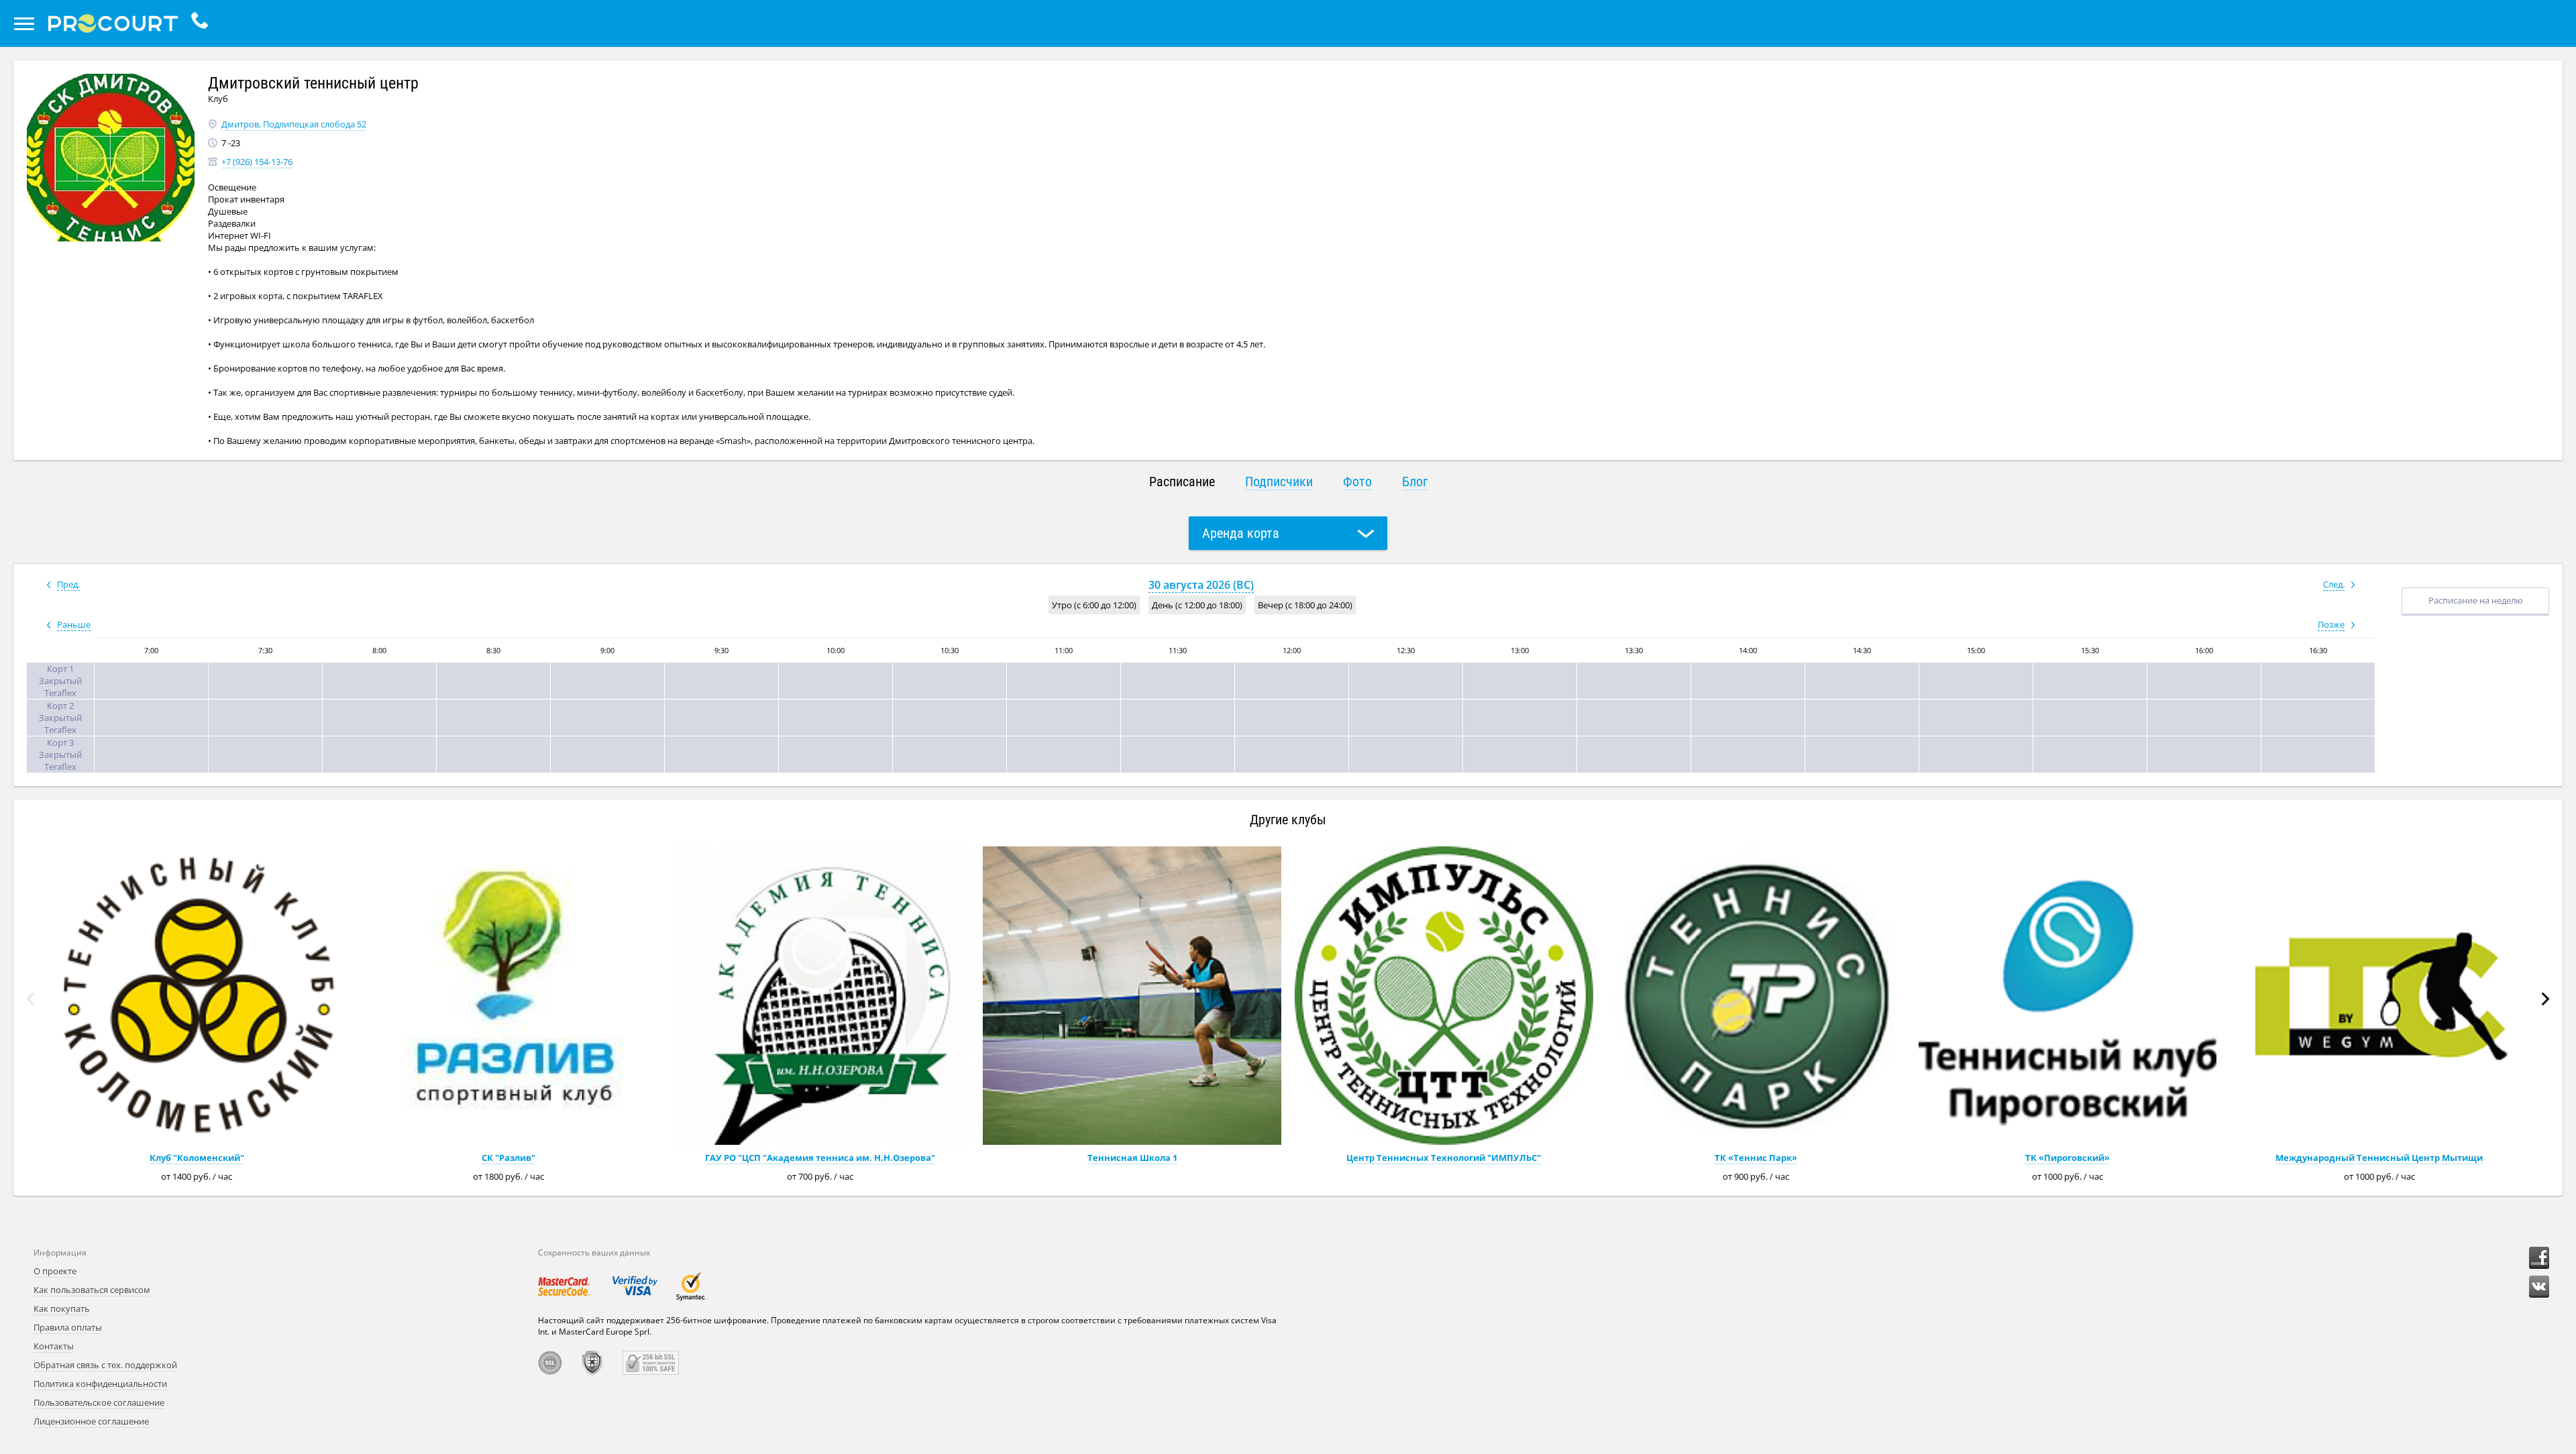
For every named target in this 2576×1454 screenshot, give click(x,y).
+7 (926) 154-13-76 (257, 162)
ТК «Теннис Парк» (1756, 1158)
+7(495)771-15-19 (203, 23)
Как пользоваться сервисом (92, 1290)
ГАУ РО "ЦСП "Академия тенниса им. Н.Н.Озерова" (820, 1158)
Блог (1415, 482)
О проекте (55, 1271)
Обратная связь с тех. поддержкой (105, 1365)
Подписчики (1279, 482)
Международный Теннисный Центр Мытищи (2379, 1158)
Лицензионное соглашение (91, 1421)
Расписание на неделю (2476, 600)
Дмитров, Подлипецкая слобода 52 (294, 124)
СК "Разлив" (508, 1158)
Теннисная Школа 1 (1132, 1158)
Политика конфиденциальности (100, 1384)
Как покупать (62, 1308)
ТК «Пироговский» (2068, 1158)
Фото (1357, 482)
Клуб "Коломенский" (197, 1158)
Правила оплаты (68, 1327)
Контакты (54, 1346)
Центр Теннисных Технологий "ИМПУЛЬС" (1444, 1158)
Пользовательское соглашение (99, 1402)
